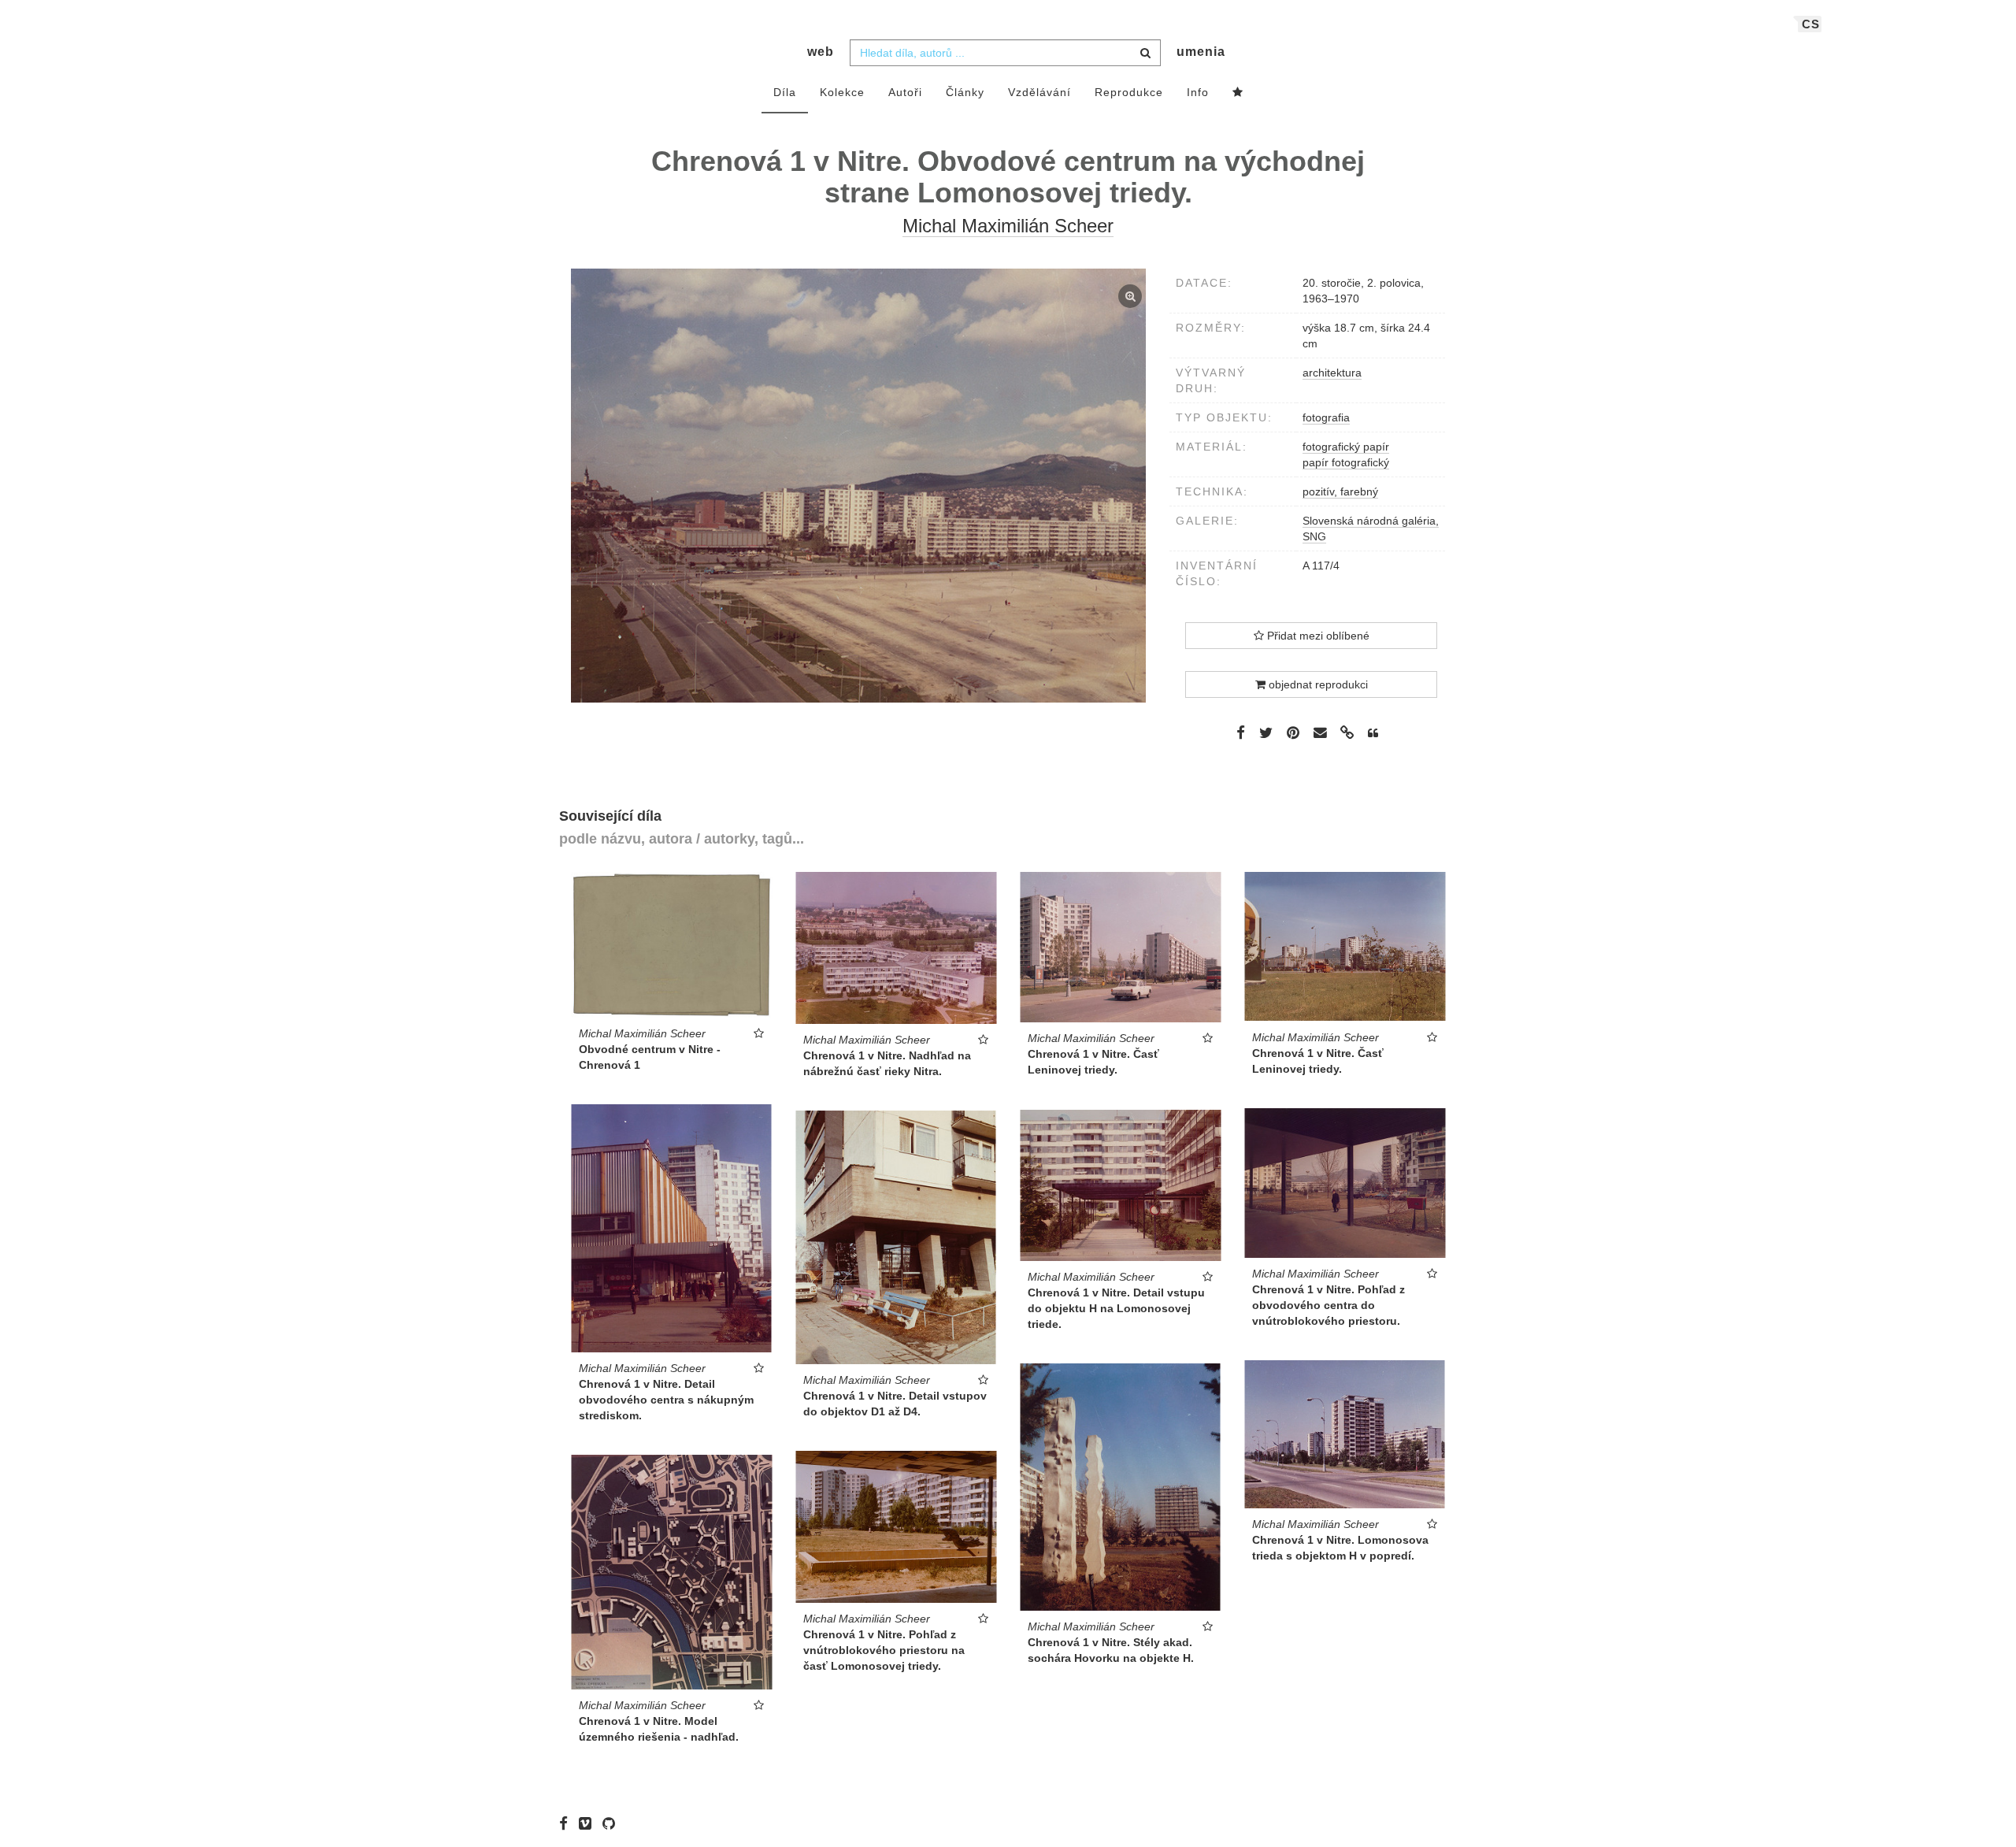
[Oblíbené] (1238, 93)
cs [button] (1811, 24)
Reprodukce (1129, 92)
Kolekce (842, 92)
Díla (785, 92)
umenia (1201, 52)
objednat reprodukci (1317, 684)
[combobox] (1005, 53)
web (821, 52)
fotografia (1326, 417)
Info (1198, 92)
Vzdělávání (1039, 92)
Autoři (905, 92)
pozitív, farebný (1340, 491)
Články (965, 92)
